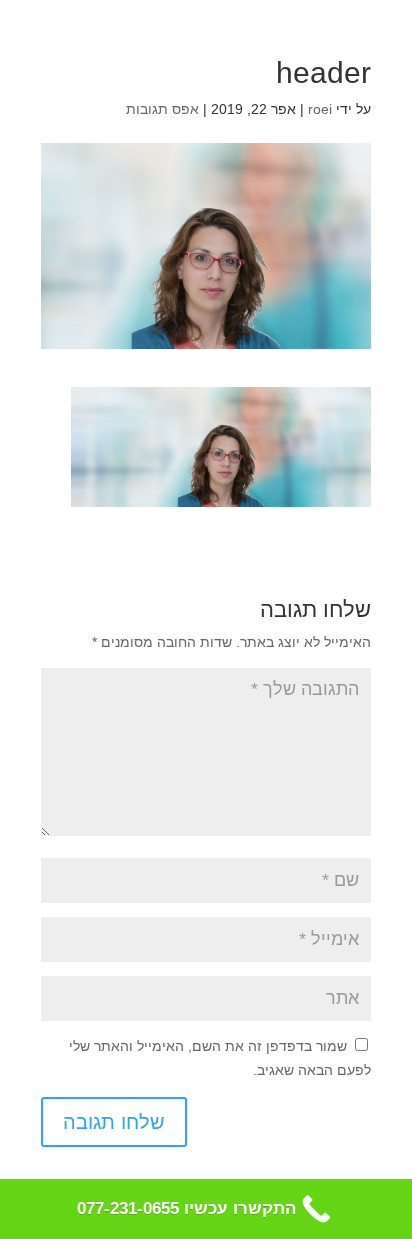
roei (320, 109)
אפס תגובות (162, 109)
